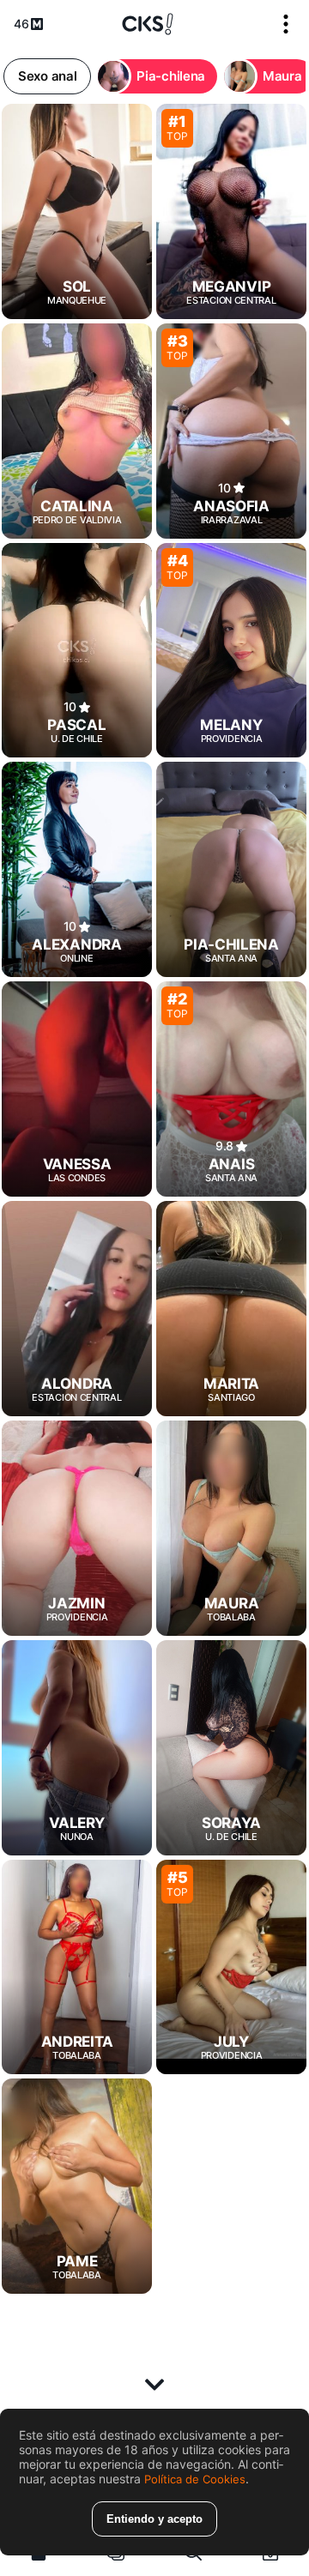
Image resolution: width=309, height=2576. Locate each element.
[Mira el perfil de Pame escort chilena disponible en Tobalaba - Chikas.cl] (77, 2186)
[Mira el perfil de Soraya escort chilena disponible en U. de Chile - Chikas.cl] (231, 1748)
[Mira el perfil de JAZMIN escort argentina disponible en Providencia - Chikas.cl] (77, 1528)
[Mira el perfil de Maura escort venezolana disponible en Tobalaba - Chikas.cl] (231, 1528)
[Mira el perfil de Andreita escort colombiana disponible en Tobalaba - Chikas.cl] (77, 1967)
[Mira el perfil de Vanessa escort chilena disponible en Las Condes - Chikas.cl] (77, 1089)
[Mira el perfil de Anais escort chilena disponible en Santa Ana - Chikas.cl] (231, 1089)
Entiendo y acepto (154, 2519)
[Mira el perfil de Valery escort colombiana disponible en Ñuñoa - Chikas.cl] (77, 1748)
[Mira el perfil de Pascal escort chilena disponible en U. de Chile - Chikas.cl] (77, 651)
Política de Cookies (195, 2479)
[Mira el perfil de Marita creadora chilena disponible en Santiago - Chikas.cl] (231, 1309)
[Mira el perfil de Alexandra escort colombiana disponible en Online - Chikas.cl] (77, 869)
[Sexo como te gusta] (148, 24)
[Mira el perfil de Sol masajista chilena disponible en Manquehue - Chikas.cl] (77, 211)
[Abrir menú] (286, 24)
